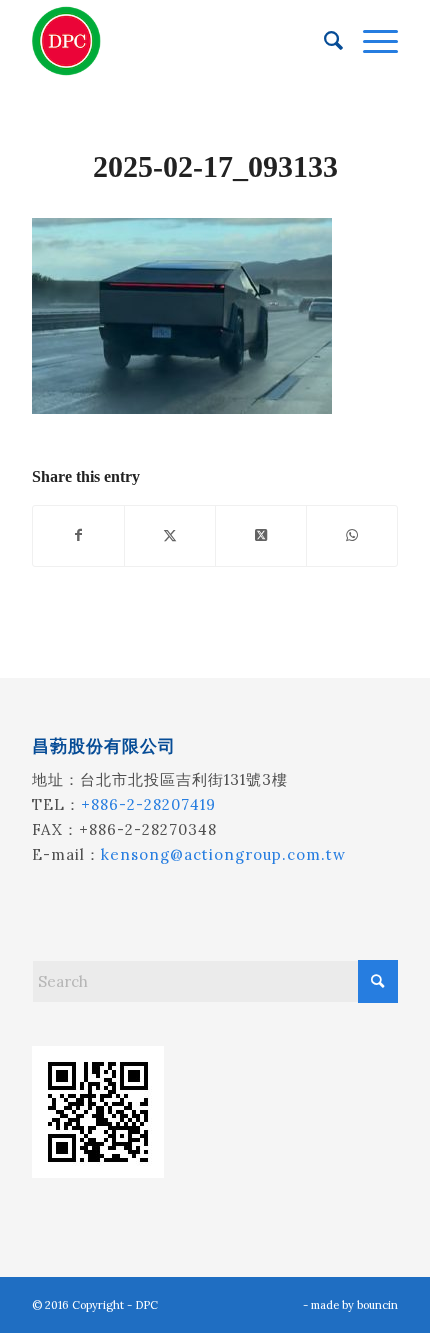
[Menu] (370, 41)
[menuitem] (323, 41)
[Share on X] (170, 535)
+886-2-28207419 (148, 804)
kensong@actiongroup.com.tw (223, 854)
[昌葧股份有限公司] (178, 41)
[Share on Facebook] (78, 535)
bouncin (377, 1305)
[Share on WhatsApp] (352, 535)
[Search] (323, 41)
